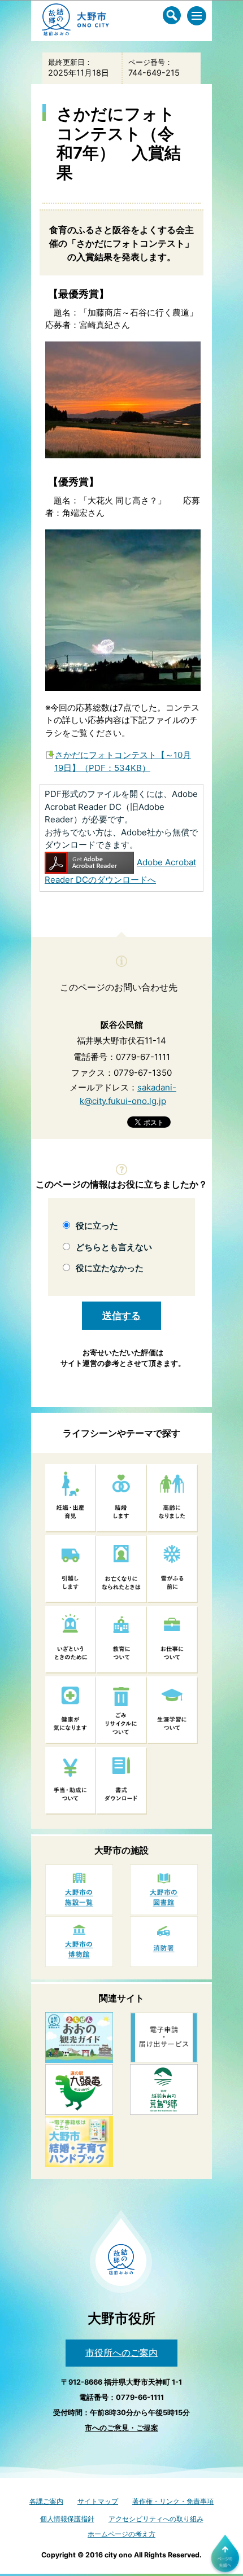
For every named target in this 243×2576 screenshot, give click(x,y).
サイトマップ (98, 2501)
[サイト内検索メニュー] (172, 15)
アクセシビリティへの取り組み (156, 2519)
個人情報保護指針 (67, 2519)
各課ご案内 (46, 2501)
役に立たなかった (110, 1268)
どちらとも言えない (114, 1247)
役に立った (97, 1226)
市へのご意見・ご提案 (121, 2428)
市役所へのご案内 (121, 2352)
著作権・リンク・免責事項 (173, 2501)
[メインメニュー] (197, 16)
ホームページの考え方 (121, 2534)
